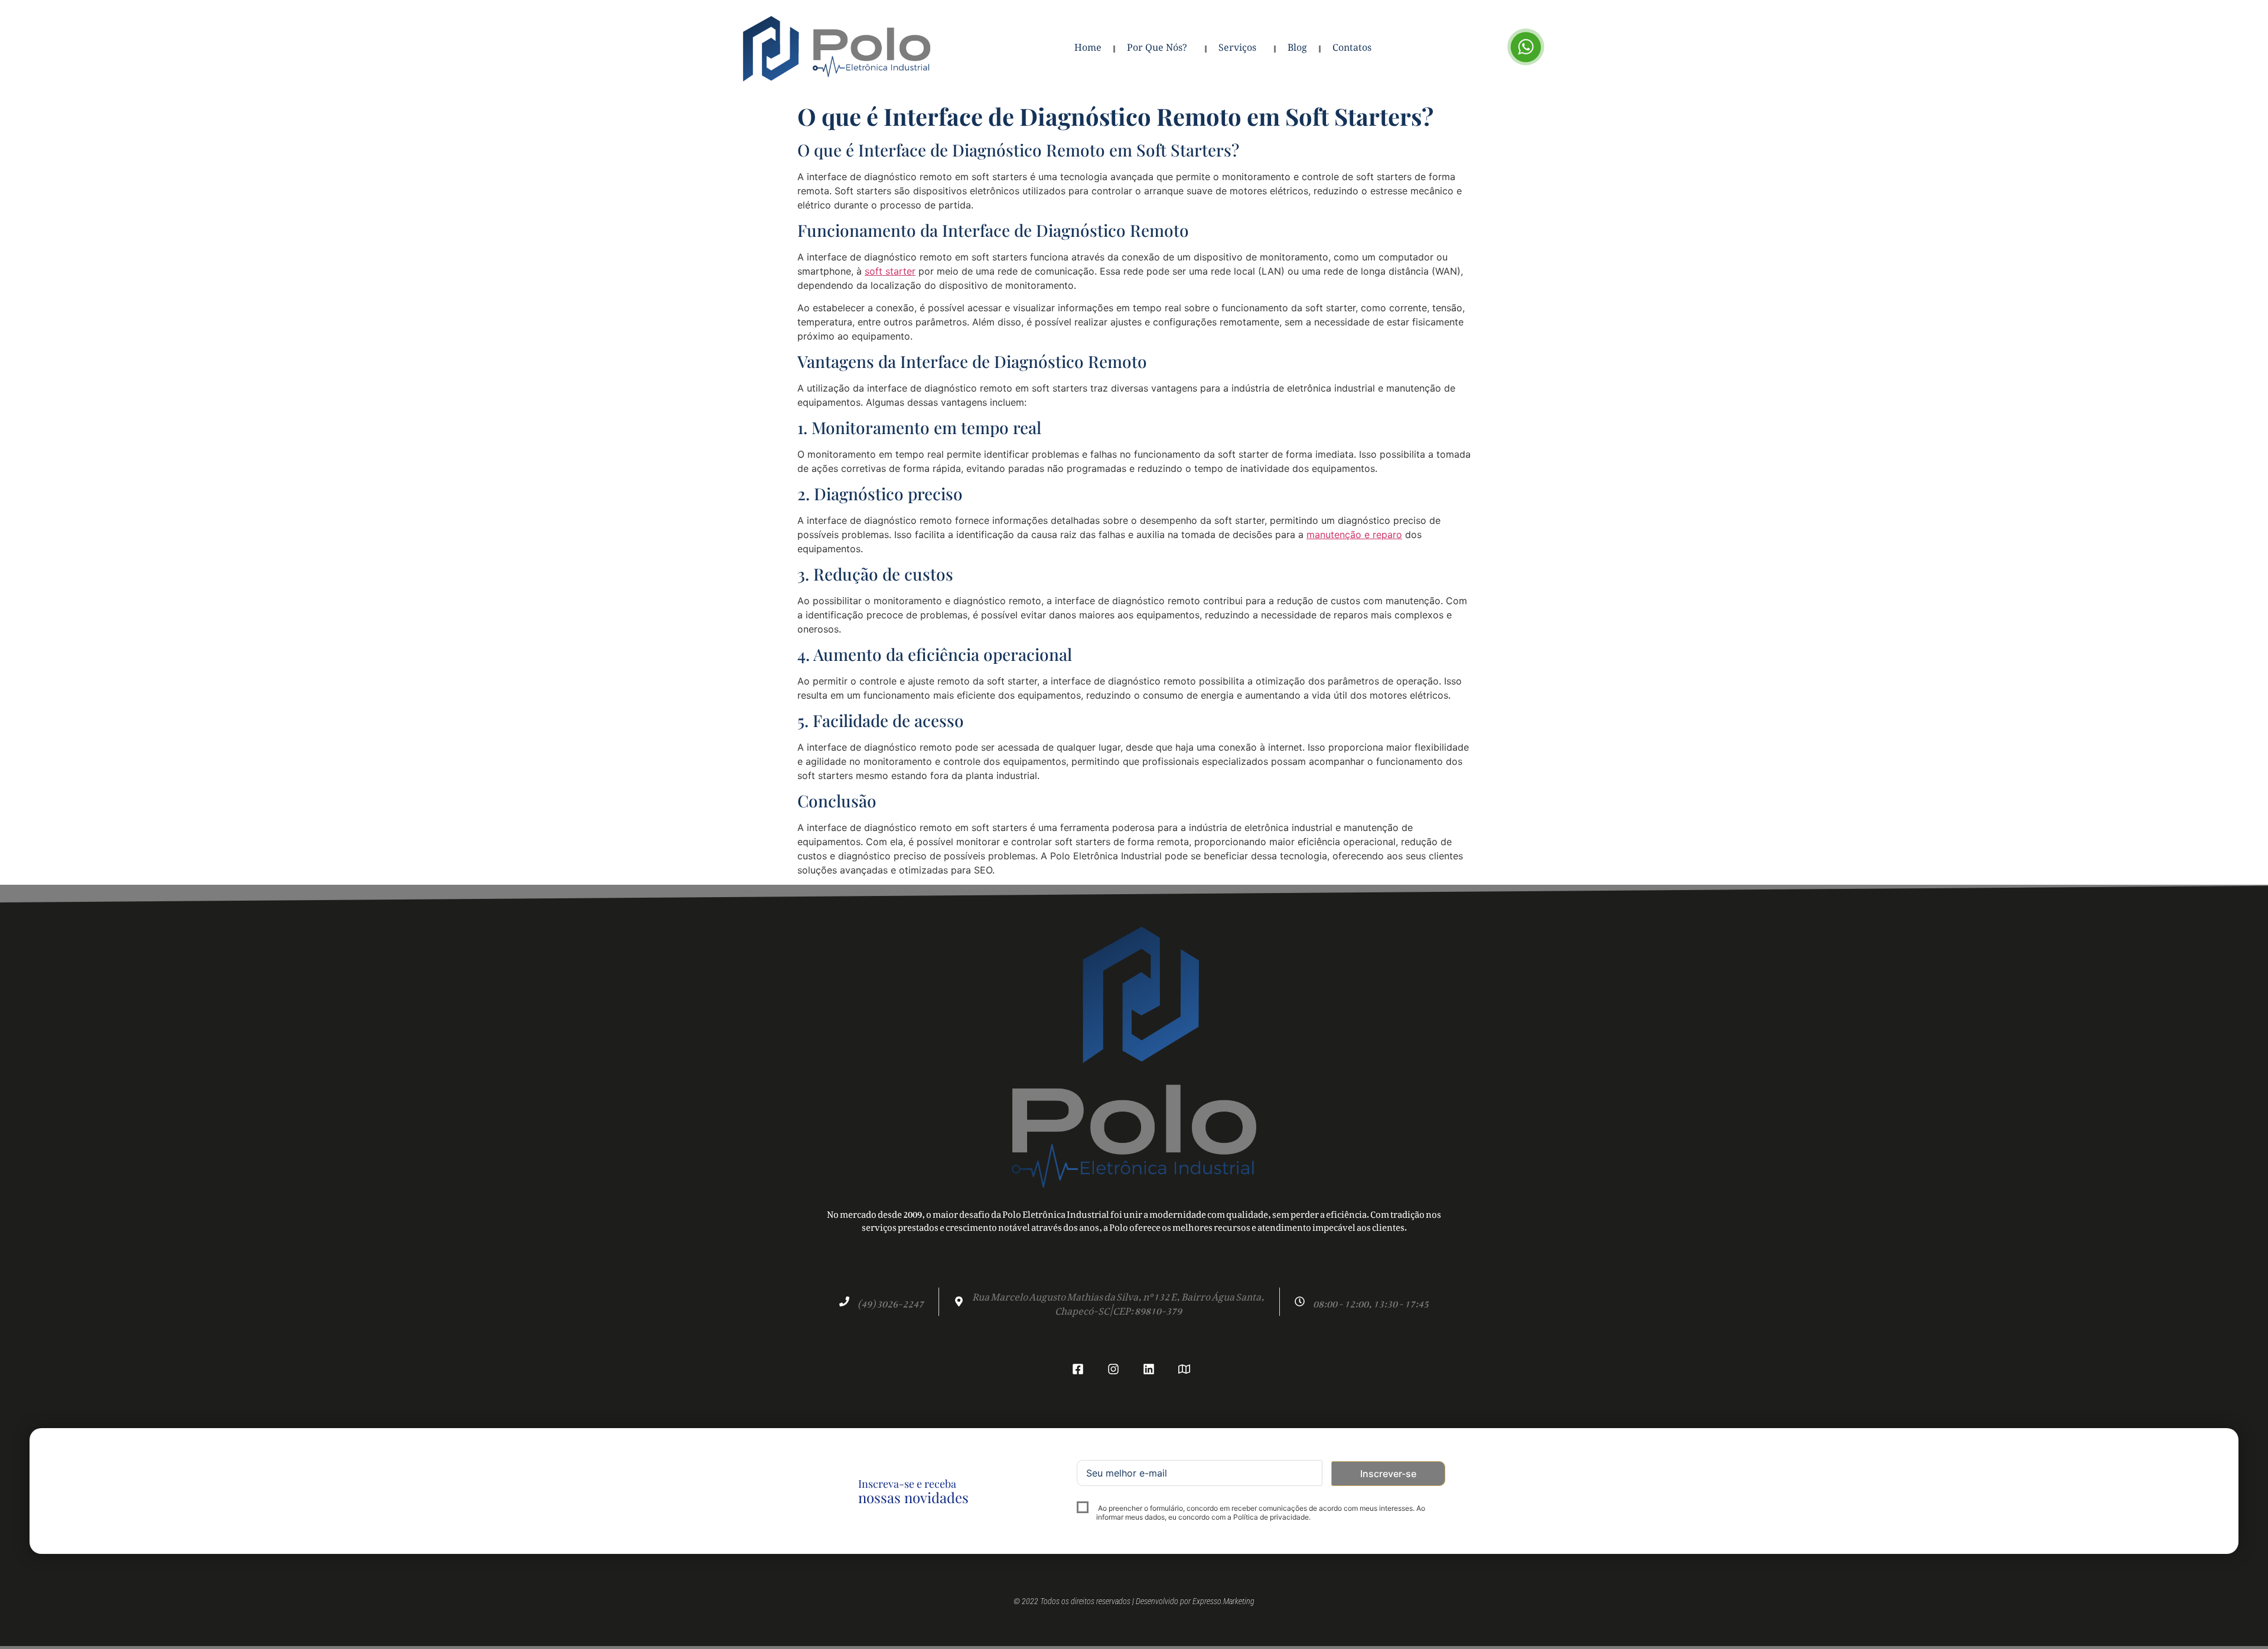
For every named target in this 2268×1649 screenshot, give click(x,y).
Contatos (1352, 49)
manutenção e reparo (1354, 535)
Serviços (1237, 49)
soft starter (890, 271)
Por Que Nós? (1157, 49)
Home (1088, 49)
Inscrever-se (1388, 1474)
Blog (1297, 49)
